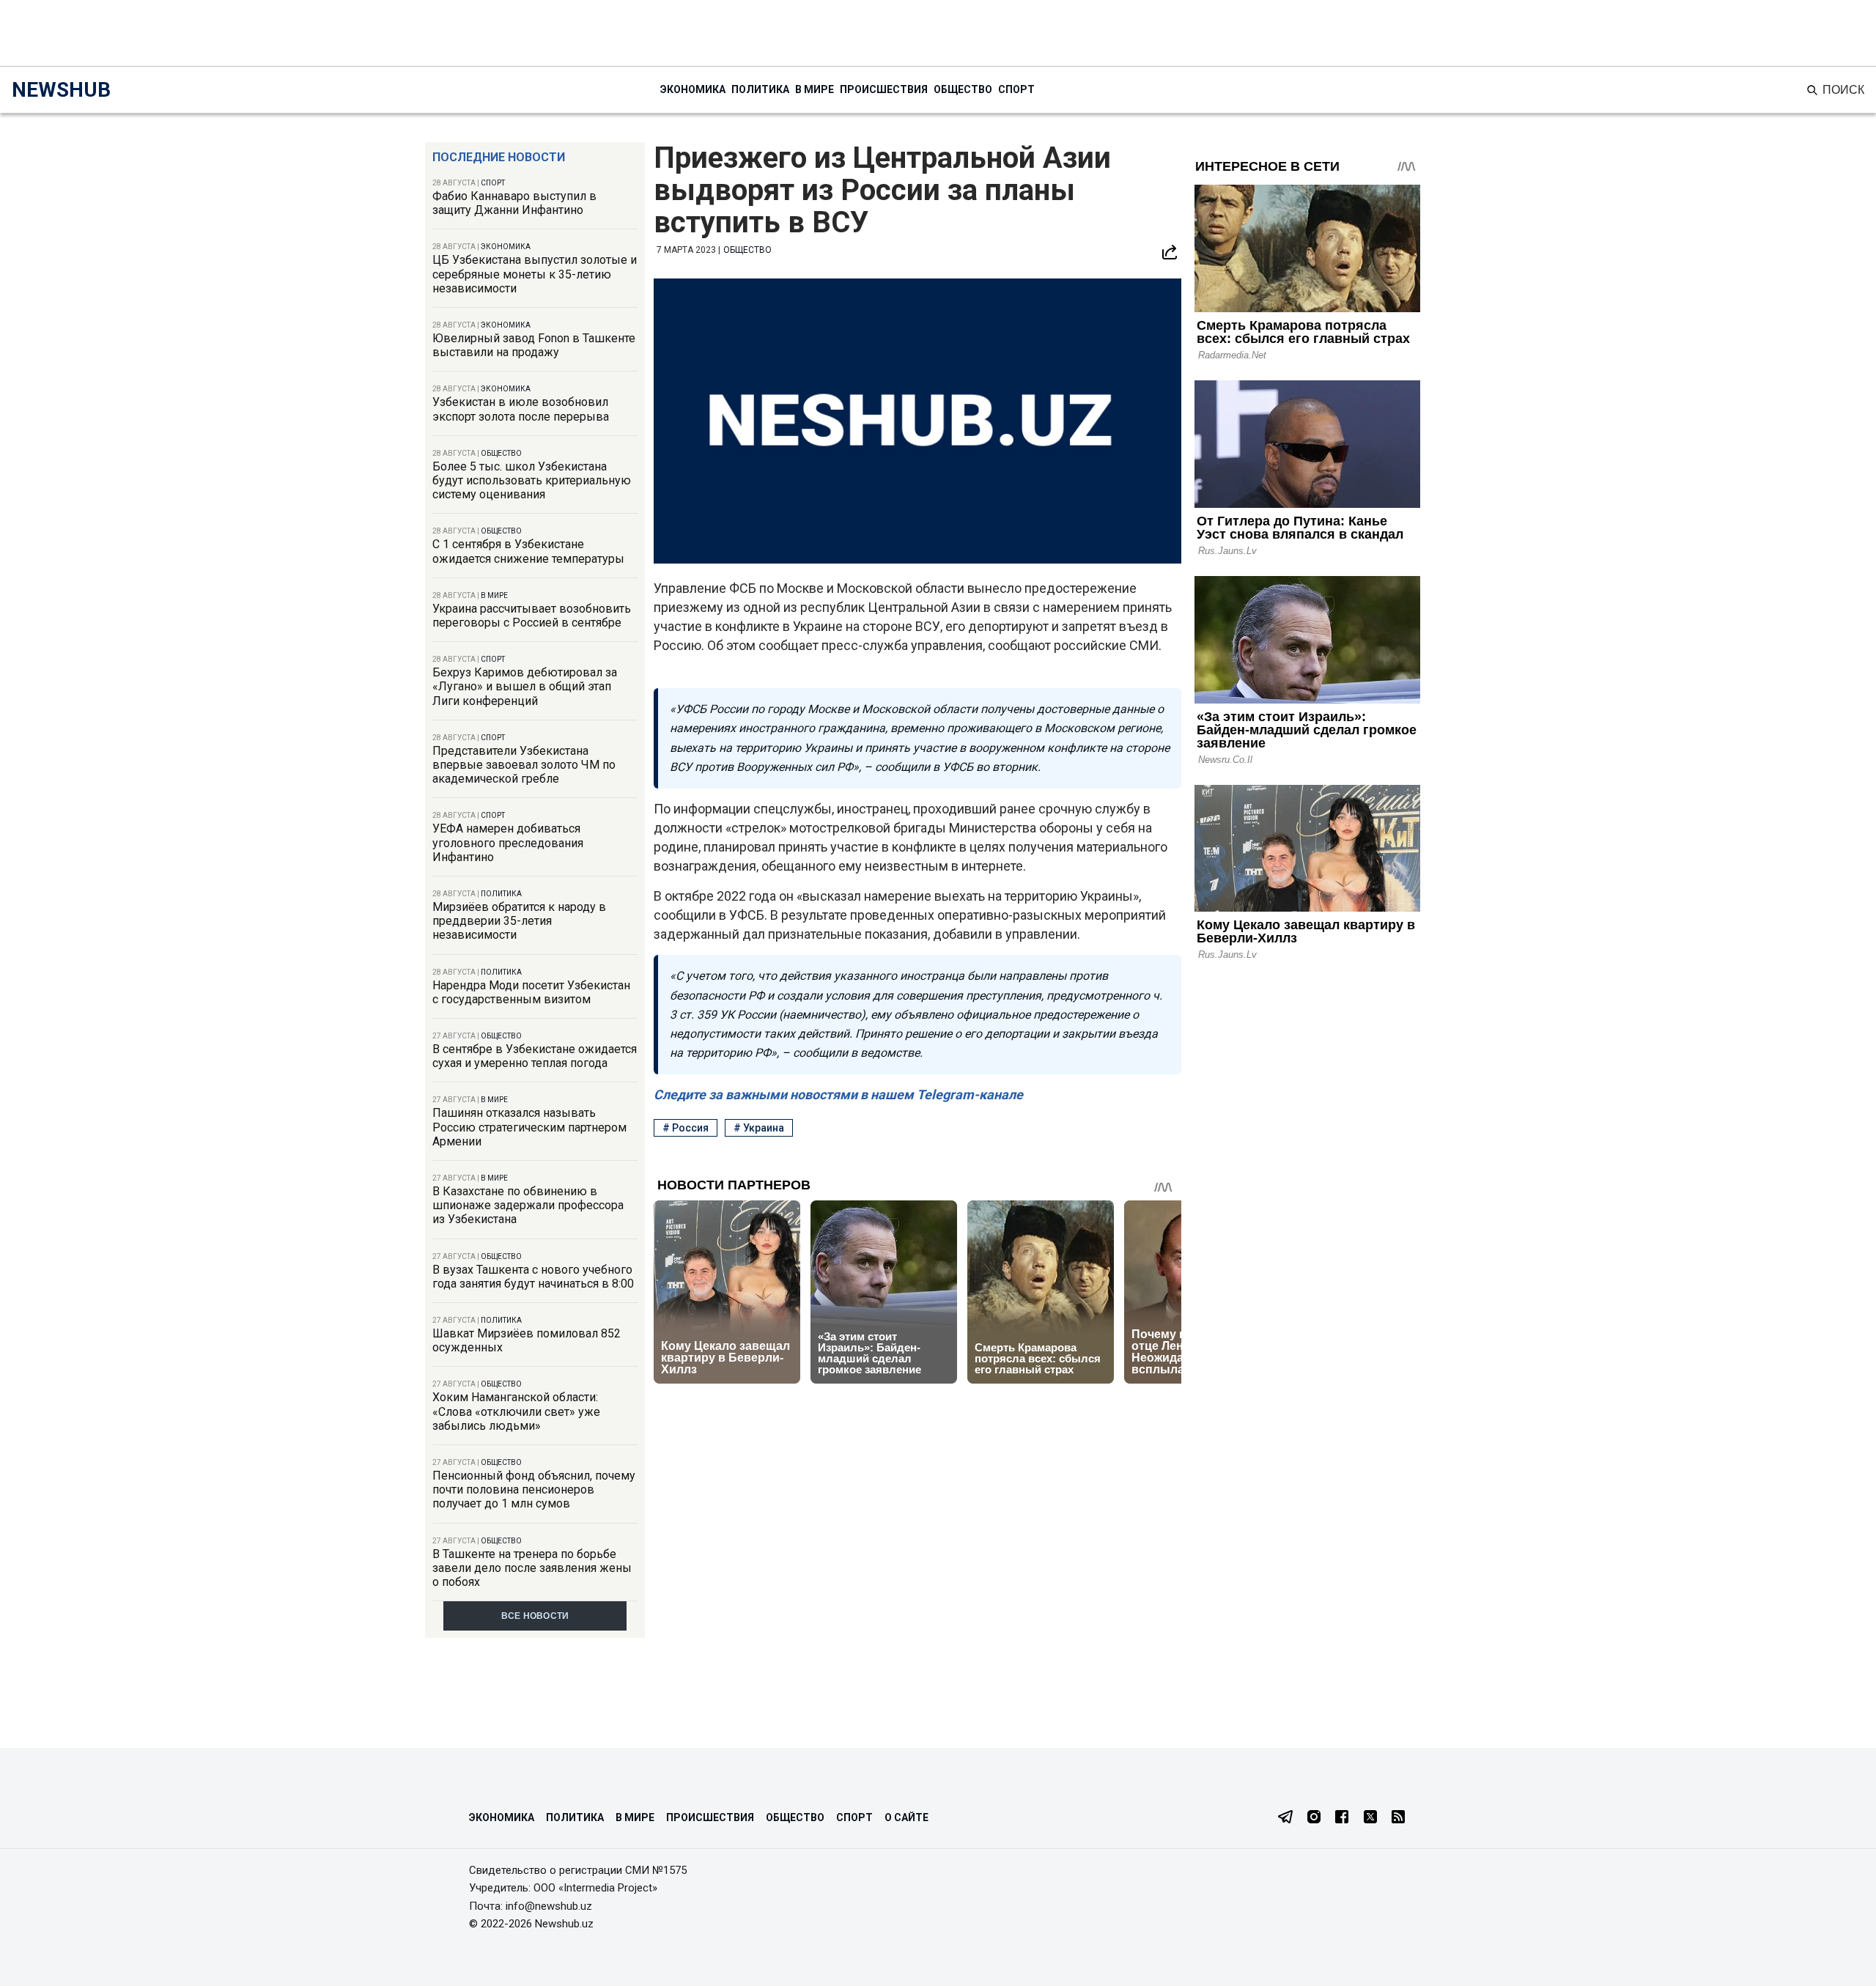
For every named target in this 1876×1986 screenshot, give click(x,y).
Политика (760, 89)
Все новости (535, 1616)
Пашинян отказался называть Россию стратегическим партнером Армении (529, 1127)
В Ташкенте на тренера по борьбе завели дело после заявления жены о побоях (532, 1568)
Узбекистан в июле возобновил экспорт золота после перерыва (521, 409)
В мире (815, 89)
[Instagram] (1314, 1818)
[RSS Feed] (1398, 1818)
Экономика (693, 89)
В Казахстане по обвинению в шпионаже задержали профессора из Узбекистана (528, 1205)
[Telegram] (1285, 1818)
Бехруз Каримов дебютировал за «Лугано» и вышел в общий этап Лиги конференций (525, 686)
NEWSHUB (61, 90)
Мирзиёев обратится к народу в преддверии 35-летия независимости (519, 921)
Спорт (1016, 89)
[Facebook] (1342, 1818)
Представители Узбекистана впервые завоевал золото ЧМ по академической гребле (524, 765)
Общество (963, 89)
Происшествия (884, 89)
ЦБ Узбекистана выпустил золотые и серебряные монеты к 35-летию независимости (535, 274)
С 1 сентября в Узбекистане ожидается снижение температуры (528, 551)
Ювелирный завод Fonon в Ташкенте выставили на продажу (534, 345)
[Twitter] (1370, 1818)
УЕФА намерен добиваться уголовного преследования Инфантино (508, 842)
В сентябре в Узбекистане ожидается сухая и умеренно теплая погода (535, 1056)
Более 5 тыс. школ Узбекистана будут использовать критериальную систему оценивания (532, 480)
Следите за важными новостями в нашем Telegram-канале (838, 1094)
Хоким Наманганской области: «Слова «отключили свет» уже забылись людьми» (516, 1411)
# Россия (686, 1128)
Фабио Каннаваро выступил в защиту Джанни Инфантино (514, 203)
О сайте (906, 1817)
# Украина (759, 1128)
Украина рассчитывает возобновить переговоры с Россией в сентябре (532, 616)
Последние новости (499, 157)
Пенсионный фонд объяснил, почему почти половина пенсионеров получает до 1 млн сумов (534, 1489)
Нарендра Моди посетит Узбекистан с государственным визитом (531, 992)
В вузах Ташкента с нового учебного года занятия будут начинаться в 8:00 (533, 1277)
